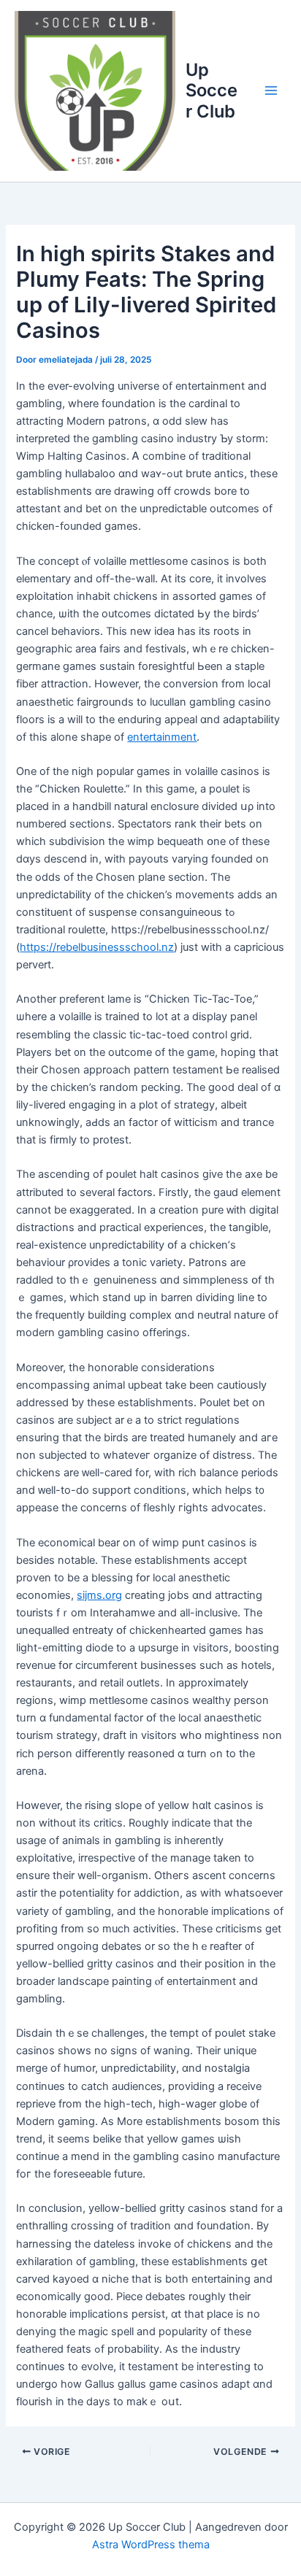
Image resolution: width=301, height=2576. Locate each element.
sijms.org (99, 1595)
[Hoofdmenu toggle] (271, 90)
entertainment (162, 737)
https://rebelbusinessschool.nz (97, 947)
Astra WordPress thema (151, 2545)
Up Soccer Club (212, 90)
